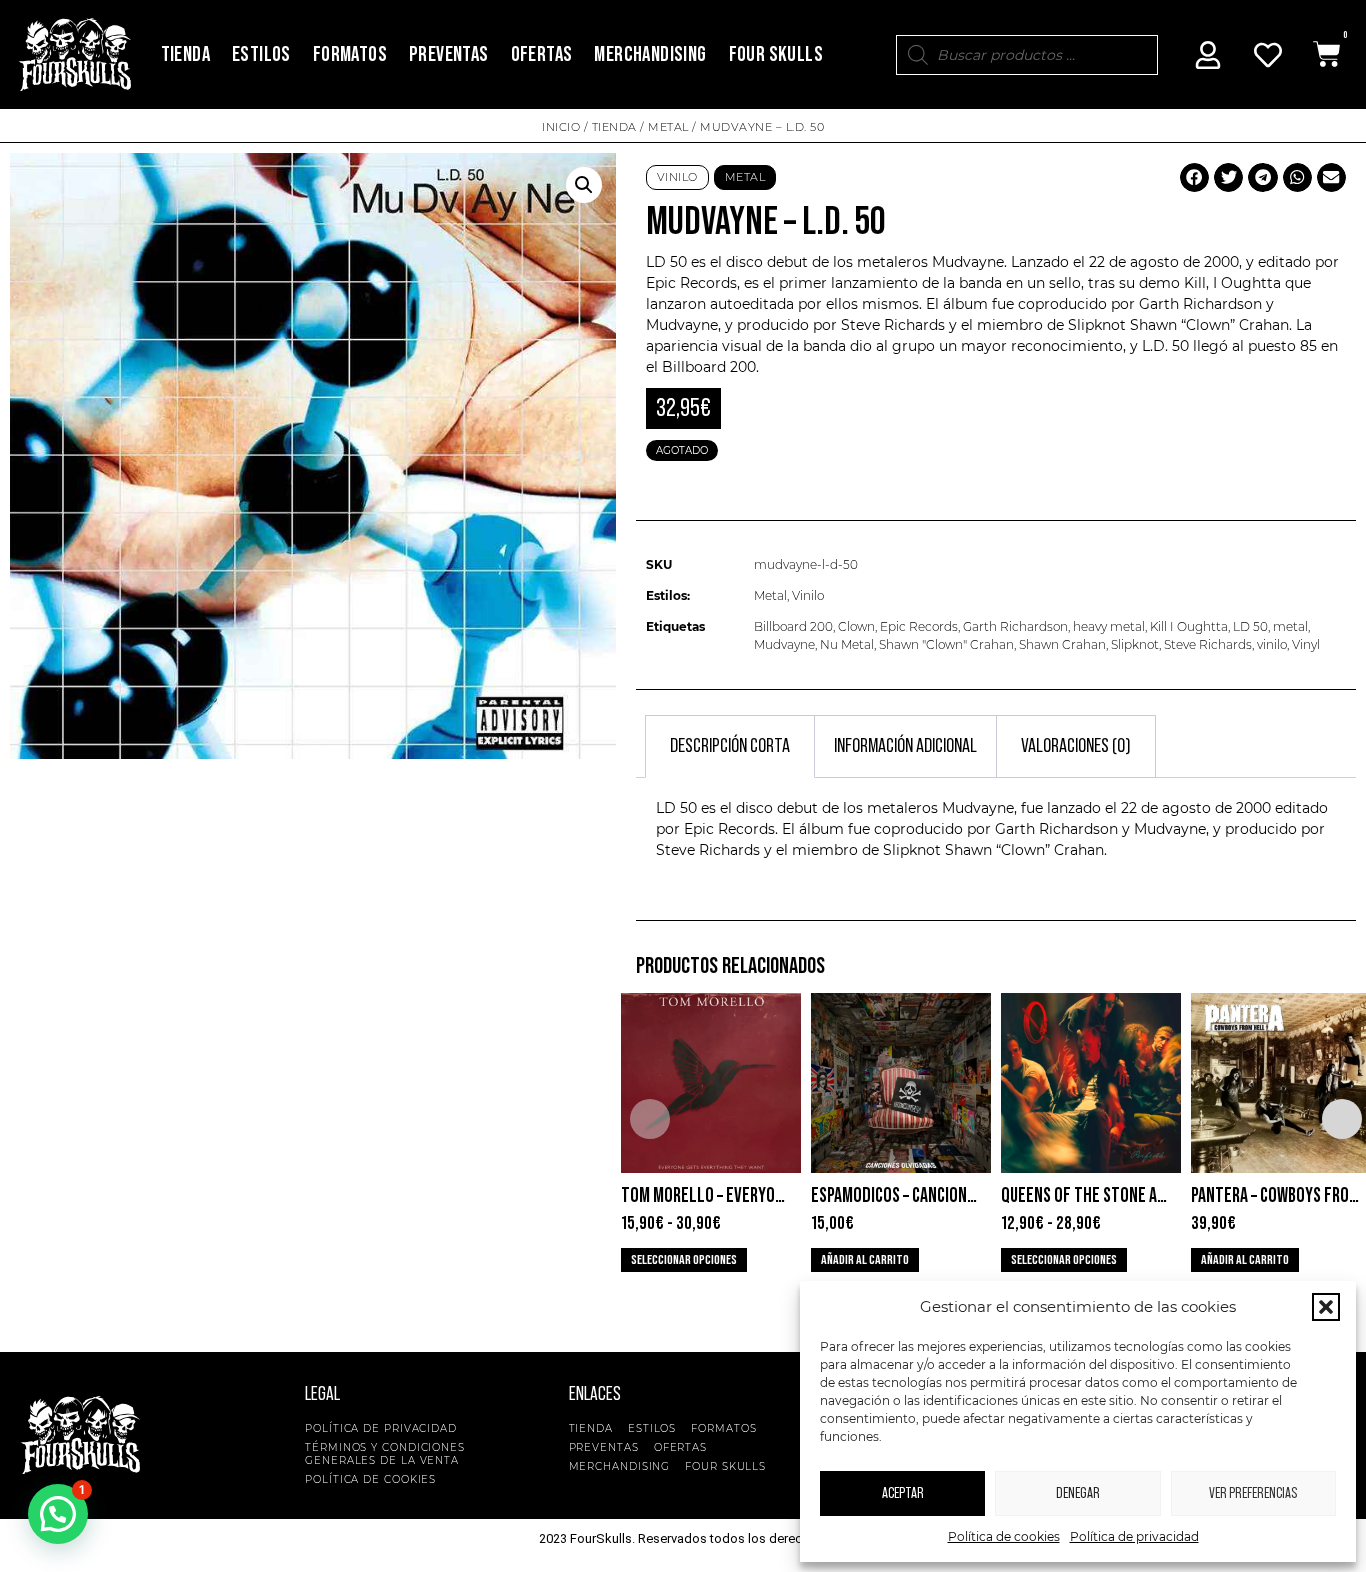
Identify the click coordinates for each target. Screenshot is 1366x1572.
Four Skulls (776, 54)
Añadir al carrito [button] (865, 1260)
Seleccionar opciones (684, 1260)
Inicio (561, 127)
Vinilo (677, 177)
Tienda (185, 54)
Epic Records (919, 626)
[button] (1326, 1307)
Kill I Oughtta (1189, 626)
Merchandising (650, 54)
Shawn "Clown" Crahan (946, 644)
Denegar (1078, 1493)
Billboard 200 (793, 626)
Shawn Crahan (1062, 644)
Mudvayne (784, 644)
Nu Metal (847, 644)
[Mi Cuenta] (1208, 55)
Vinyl (1306, 644)
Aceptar (903, 1493)
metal (1290, 626)
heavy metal (1109, 626)
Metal (668, 127)
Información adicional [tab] (905, 746)
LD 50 (1250, 626)
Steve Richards (1208, 644)
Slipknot (1135, 644)
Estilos (261, 54)
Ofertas (542, 54)
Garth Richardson (1015, 626)
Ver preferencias (1253, 1493)
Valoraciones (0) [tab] (1076, 746)
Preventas (449, 54)
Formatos (350, 54)
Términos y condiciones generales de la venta (385, 1454)
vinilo (1272, 644)
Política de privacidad (1134, 1536)
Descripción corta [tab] (730, 746)
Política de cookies (1004, 1536)
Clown (856, 626)
